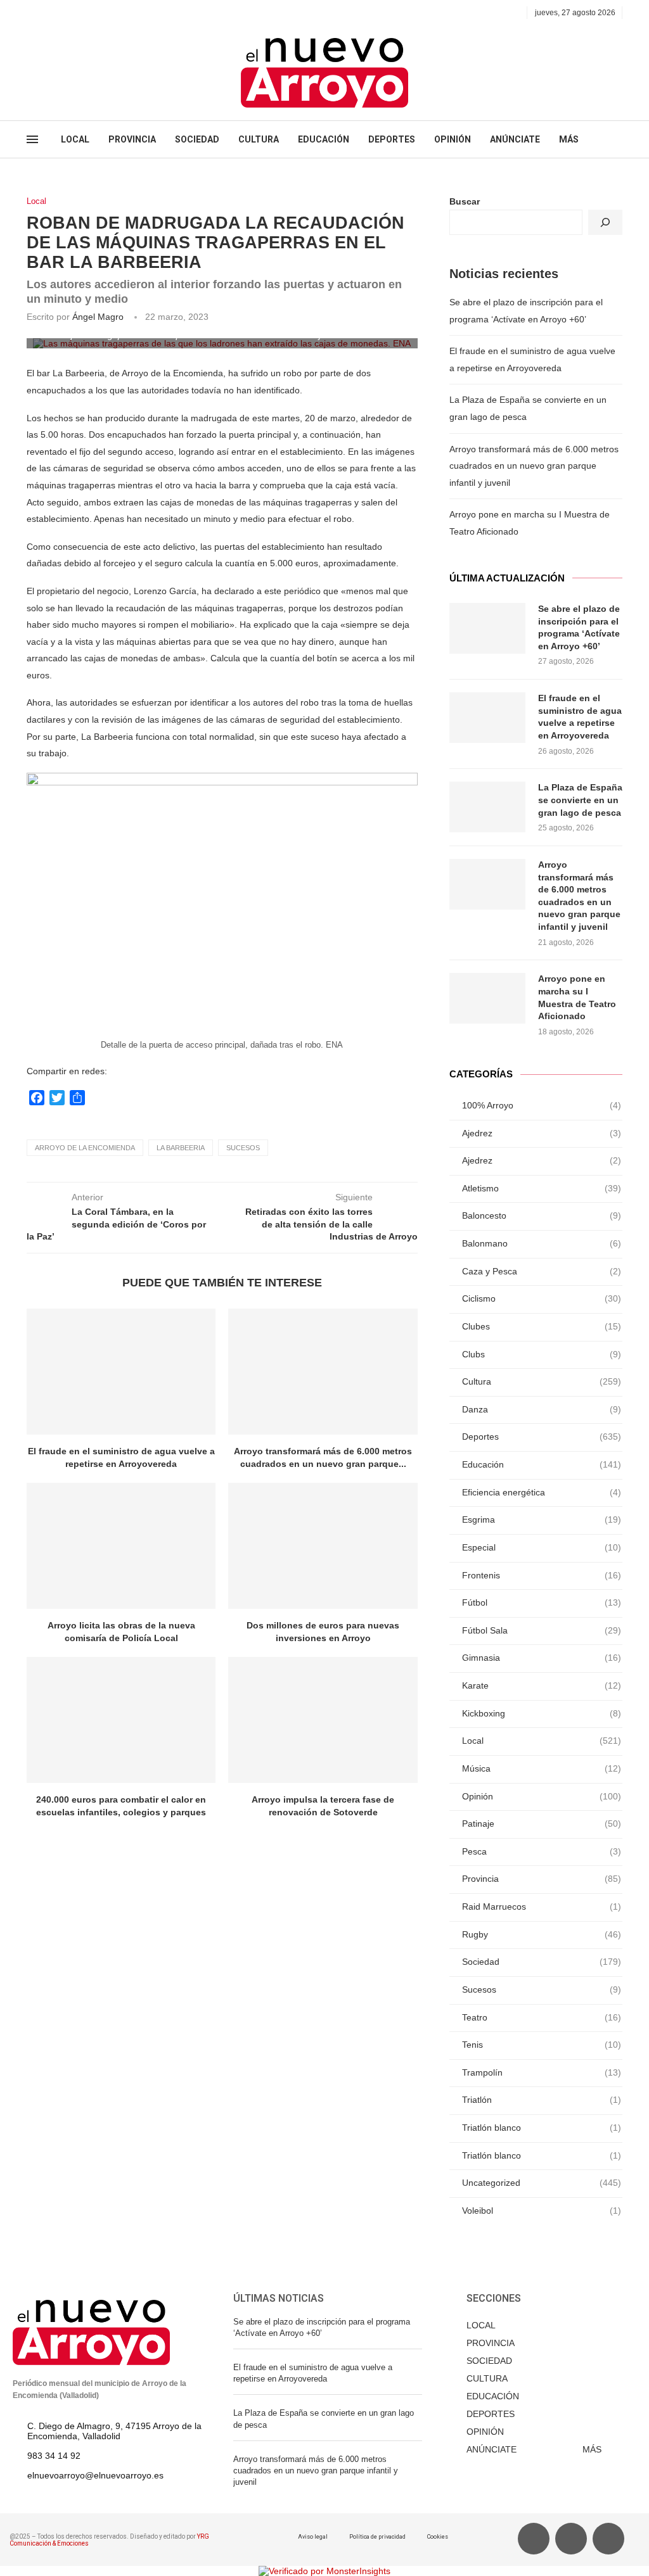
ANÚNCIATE (515, 139)
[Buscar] (605, 222)
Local (36, 201)
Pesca (542, 1851)
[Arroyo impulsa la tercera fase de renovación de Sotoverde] (323, 1720)
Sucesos (243, 1148)
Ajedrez (542, 1133)
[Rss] (89, 13)
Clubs (542, 1354)
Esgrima (542, 1520)
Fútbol (542, 1602)
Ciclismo (542, 1298)
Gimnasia (542, 1658)
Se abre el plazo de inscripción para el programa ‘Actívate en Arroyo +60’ (579, 627)
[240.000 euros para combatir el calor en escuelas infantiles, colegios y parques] (121, 1720)
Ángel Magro (98, 317)
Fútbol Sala (542, 1630)
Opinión (542, 1796)
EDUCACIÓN (324, 139)
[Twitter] (45, 13)
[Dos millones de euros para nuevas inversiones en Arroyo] (323, 1546)
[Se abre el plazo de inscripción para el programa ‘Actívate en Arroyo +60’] (487, 628)
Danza (542, 1409)
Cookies (438, 2537)
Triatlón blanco (542, 2128)
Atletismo (542, 1188)
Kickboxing (542, 1713)
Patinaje (542, 1824)
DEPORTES (392, 139)
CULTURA (259, 139)
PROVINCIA (132, 139)
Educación (542, 1464)
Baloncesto (542, 1215)
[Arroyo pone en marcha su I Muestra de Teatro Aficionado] (487, 998)
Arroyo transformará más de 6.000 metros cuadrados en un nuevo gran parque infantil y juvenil (534, 466)
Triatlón (542, 2100)
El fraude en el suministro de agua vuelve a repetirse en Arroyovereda (580, 717)
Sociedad (542, 1962)
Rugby (542, 1934)
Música (542, 1768)
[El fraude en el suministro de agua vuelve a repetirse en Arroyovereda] (121, 1372)
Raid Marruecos (542, 1907)
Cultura (542, 1381)
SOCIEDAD (197, 139)
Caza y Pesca (542, 1271)
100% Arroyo (542, 1105)
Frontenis (542, 1575)
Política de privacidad (377, 2537)
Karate (542, 1685)
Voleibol (542, 2211)
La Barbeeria (181, 1148)
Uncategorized (542, 2183)
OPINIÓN (453, 139)
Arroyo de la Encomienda (85, 1148)
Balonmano (542, 1243)
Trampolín (542, 2072)
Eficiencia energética (542, 1492)
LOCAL (75, 139)
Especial (542, 1547)
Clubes (542, 1326)
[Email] (74, 13)
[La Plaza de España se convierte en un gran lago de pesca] (487, 807)
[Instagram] (60, 13)
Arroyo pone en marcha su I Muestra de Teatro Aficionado (577, 997)
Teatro (542, 2017)
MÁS (569, 139)
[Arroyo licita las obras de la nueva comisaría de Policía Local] (121, 1546)
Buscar (465, 201)
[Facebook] (31, 13)
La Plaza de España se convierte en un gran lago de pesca (580, 800)
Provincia (542, 1879)
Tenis (542, 2045)
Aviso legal (313, 2537)
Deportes (542, 1437)
